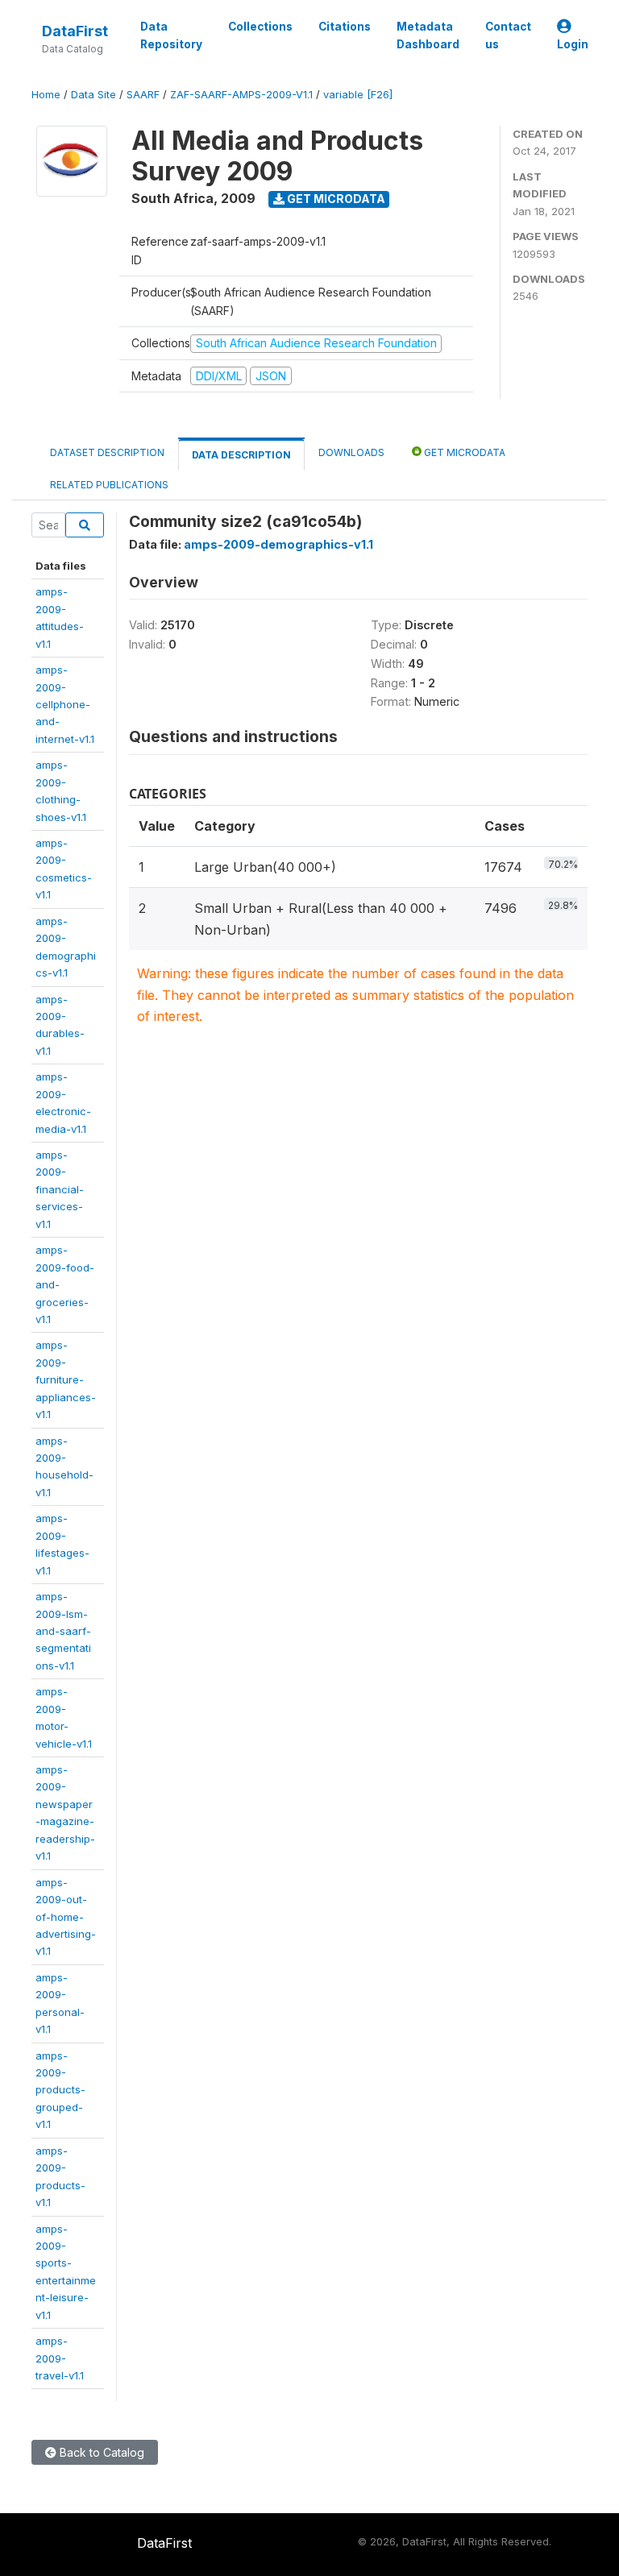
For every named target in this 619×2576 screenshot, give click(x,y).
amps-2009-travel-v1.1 (60, 2358)
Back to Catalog (100, 2452)
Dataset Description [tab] (107, 452)
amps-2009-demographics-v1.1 (278, 544)
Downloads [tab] (351, 452)
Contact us (508, 35)
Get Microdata (335, 199)
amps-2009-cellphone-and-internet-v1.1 (65, 704)
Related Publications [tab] (109, 485)
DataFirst (75, 31)
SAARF (143, 95)
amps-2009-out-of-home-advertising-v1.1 (66, 1917)
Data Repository (171, 35)
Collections (260, 27)
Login (573, 44)
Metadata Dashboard (428, 35)
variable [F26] (358, 95)
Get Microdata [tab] (463, 452)
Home (46, 95)
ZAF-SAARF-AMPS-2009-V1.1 (241, 95)
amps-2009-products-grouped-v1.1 (60, 2090)
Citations (345, 27)
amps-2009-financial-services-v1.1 (60, 1189)
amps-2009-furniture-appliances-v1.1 (66, 1379)
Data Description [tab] (241, 455)
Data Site (93, 95)
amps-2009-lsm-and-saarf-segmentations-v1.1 (63, 1631)
